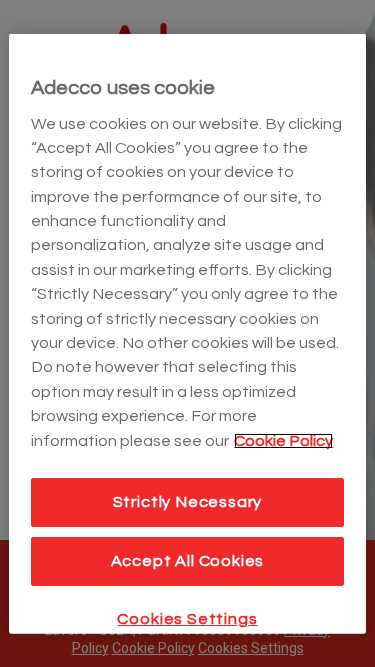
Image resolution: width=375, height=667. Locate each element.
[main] (187, 333)
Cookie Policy (283, 440)
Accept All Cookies (188, 561)
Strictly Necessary (188, 502)
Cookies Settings (187, 618)
